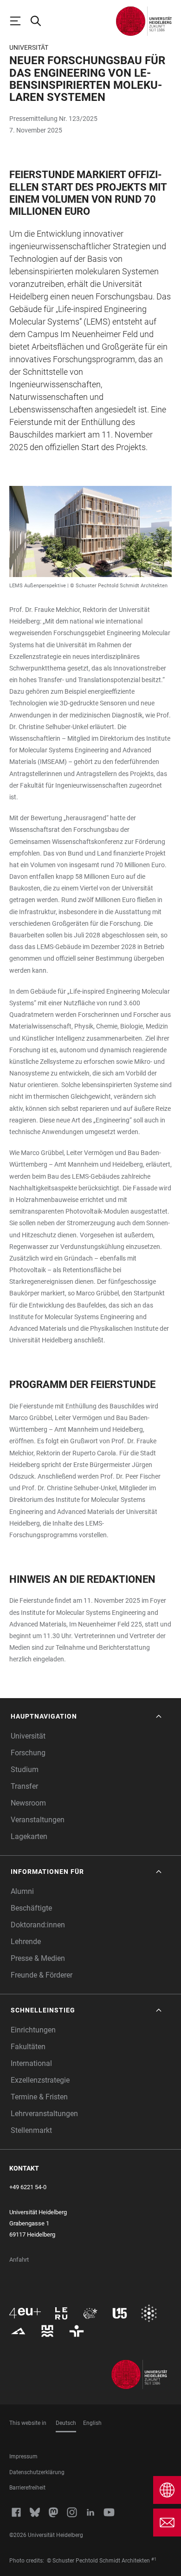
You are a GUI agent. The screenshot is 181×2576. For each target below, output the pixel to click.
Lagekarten (29, 1836)
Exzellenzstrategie (40, 2080)
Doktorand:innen (38, 1925)
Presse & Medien (38, 1958)
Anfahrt (19, 2260)
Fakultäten (28, 2047)
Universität (28, 1736)
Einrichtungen (33, 2030)
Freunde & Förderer (42, 1975)
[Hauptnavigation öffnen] (19, 21)
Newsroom (28, 1803)
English (92, 2423)
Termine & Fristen (39, 2097)
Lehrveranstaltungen (44, 2114)
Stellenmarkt (31, 2130)
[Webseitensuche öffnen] (40, 21)
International (31, 2063)
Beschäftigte (31, 1908)
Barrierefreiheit (27, 2488)
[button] (87, 1716)
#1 (154, 2559)
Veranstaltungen (38, 1820)
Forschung (28, 1753)
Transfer (24, 1786)
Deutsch (66, 2423)
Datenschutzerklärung (37, 2472)
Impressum (23, 2456)
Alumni (22, 1891)
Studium (25, 1769)
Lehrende (26, 1942)
